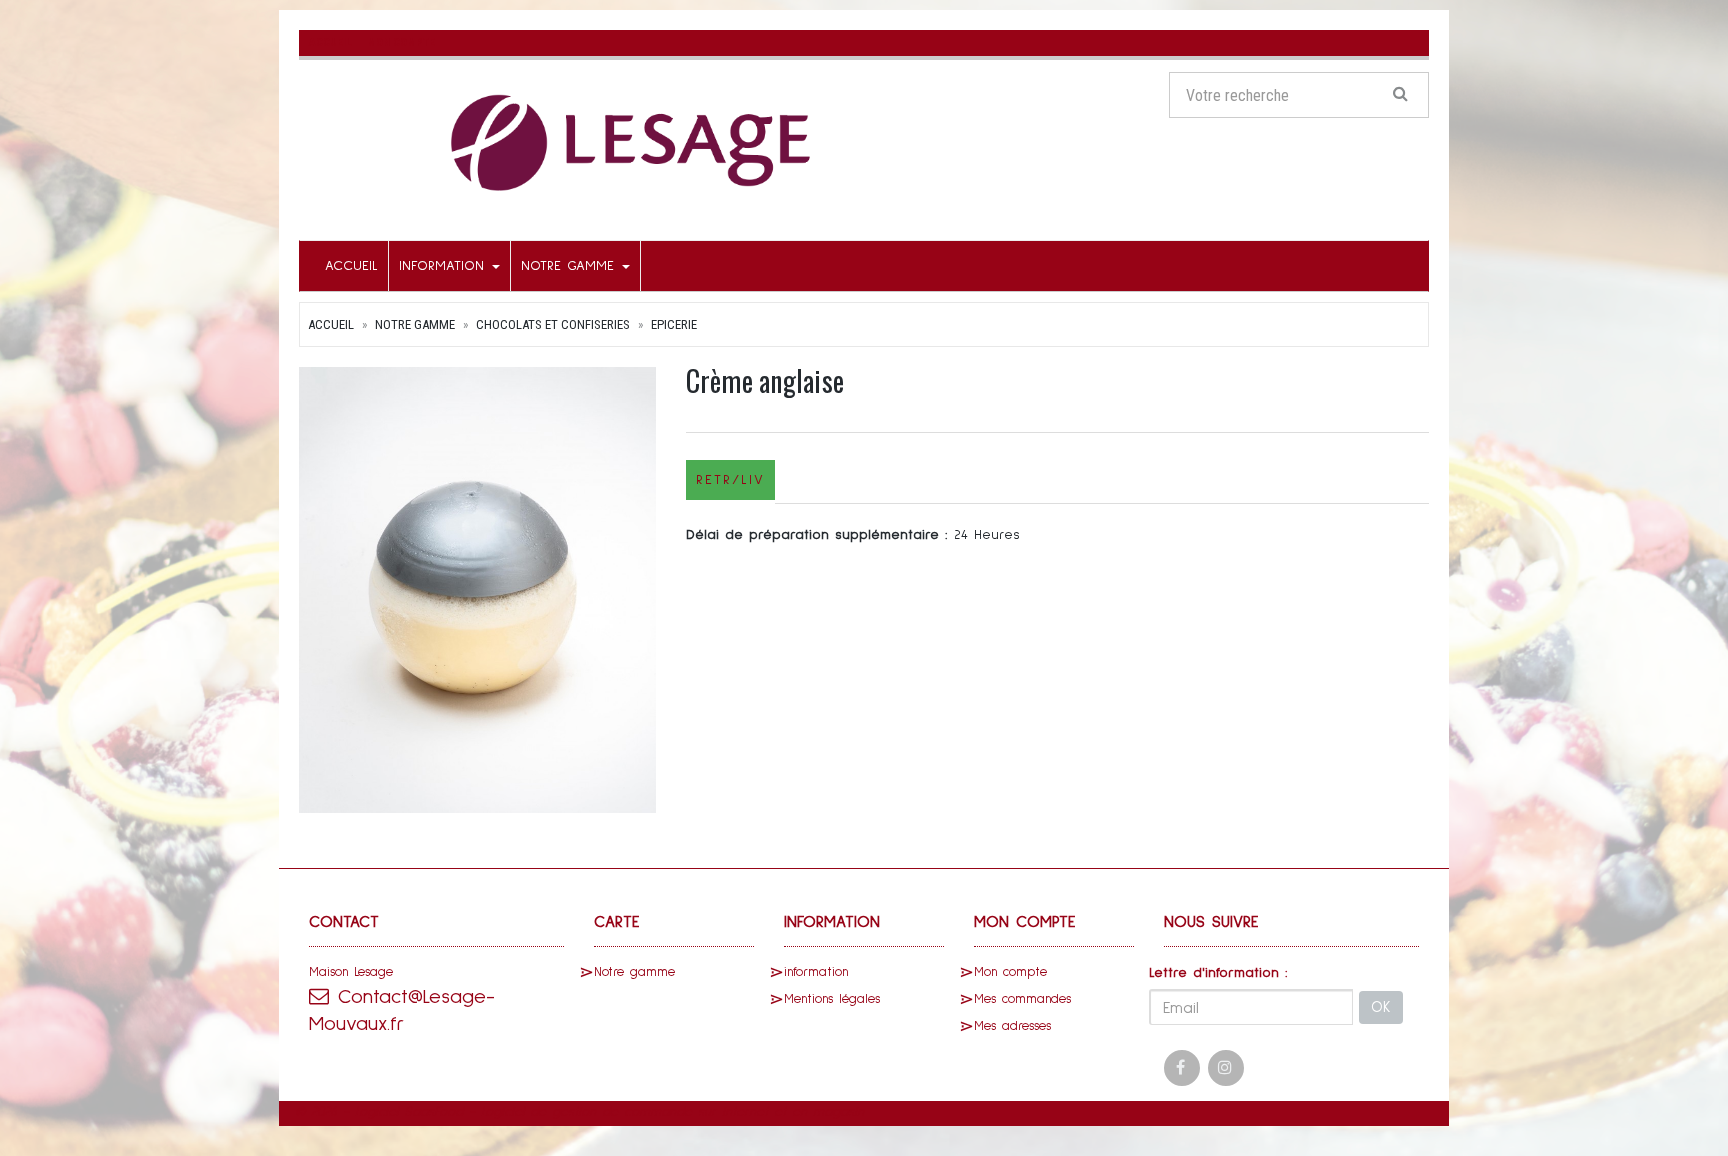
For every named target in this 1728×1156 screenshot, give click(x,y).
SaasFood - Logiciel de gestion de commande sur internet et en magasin (634, 1112)
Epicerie (674, 324)
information (444, 266)
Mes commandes (1022, 999)
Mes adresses (1012, 1026)
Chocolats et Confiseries (553, 324)
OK (1381, 1007)
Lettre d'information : (1218, 973)
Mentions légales (832, 999)
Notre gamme (570, 266)
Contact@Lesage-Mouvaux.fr (402, 1010)
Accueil (351, 266)
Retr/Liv (730, 480)
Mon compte (1010, 972)
